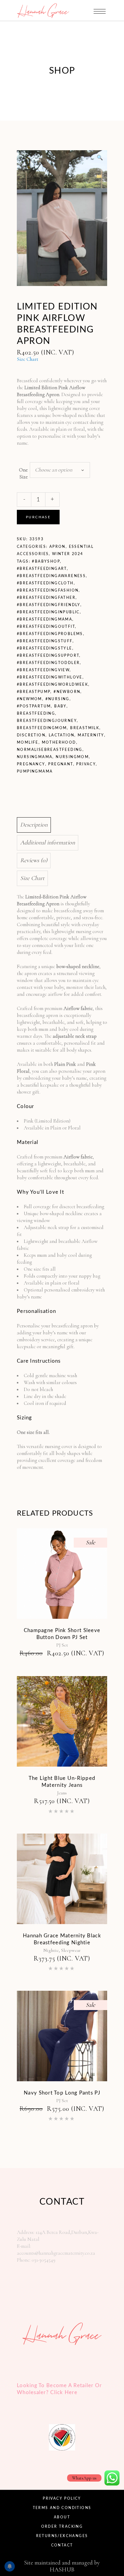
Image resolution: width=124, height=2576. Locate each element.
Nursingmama (35, 757)
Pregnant (60, 764)
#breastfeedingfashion (48, 590)
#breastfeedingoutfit (46, 627)
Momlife (28, 742)
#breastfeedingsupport (48, 656)
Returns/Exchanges (62, 2536)
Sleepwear (71, 1950)
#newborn (67, 692)
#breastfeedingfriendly (49, 605)
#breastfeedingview (43, 670)
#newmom (29, 699)
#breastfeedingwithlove (50, 677)
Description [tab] (34, 825)
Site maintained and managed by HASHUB (62, 2566)
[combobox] (60, 470)
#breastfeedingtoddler (48, 663)
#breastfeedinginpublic (48, 612)
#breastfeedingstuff (45, 641)
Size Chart (28, 359)
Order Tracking (62, 2527)
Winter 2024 (68, 554)
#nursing (57, 699)
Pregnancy (31, 764)
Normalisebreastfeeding (50, 750)
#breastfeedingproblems (50, 634)
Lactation (62, 735)
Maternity (91, 735)
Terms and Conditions (62, 2508)
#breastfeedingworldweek (53, 684)
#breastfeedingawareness (51, 576)
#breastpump (34, 692)
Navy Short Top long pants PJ (62, 2093)
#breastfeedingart (42, 569)
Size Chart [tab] (32, 878)
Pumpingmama (35, 771)
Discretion (31, 735)
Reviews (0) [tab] (34, 860)
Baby (60, 706)
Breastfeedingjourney (47, 721)
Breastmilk (85, 728)
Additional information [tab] (48, 843)
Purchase (38, 517)
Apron (57, 547)
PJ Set (62, 1645)
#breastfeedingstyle (45, 648)
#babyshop (46, 561)
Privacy (86, 764)
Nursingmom (72, 757)
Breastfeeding (36, 713)
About (62, 2517)
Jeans (62, 1793)
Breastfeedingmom (42, 728)
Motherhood (59, 742)
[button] (100, 158)
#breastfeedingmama (45, 619)
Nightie (51, 1950)
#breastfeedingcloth (45, 583)
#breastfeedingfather (46, 598)
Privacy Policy (62, 2498)
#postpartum (34, 706)
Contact (62, 2545)
